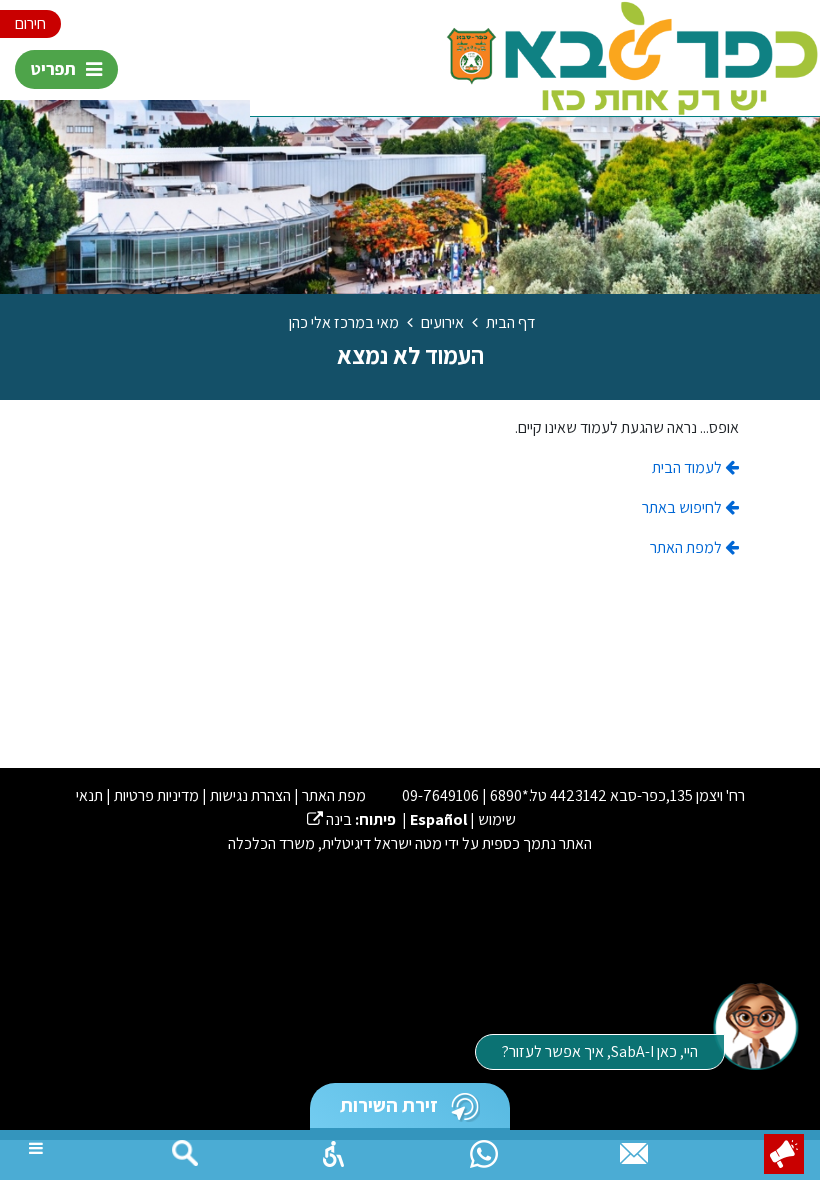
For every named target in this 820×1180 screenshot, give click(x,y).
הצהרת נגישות (250, 795)
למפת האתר (687, 547)
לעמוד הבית (688, 467)
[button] (334, 1149)
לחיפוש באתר (683, 507)
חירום (30, 23)
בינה (329, 819)
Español (438, 819)
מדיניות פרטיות (156, 795)
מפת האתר (334, 795)
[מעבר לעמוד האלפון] (634, 1149)
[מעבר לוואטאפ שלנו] (484, 1149)
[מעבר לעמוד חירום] (784, 1154)
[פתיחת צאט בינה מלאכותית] (755, 1025)
